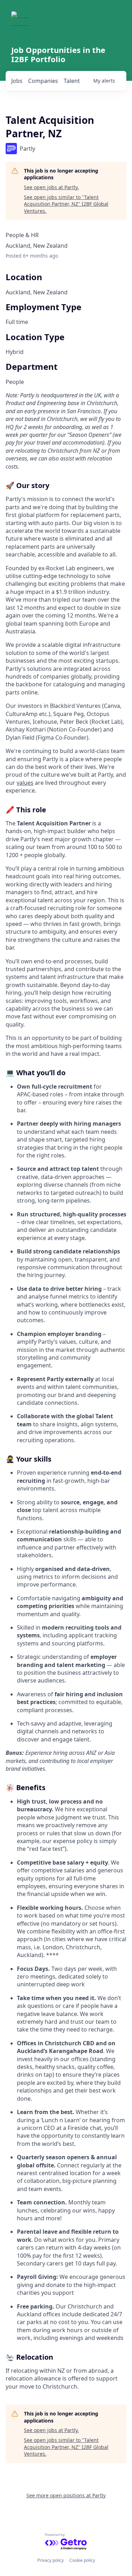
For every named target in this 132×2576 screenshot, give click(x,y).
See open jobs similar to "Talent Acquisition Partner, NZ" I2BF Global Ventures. (66, 204)
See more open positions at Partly (66, 2495)
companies (43, 81)
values (25, 783)
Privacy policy (51, 2560)
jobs (17, 81)
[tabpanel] (66, 1391)
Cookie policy (82, 2560)
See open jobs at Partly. (51, 187)
